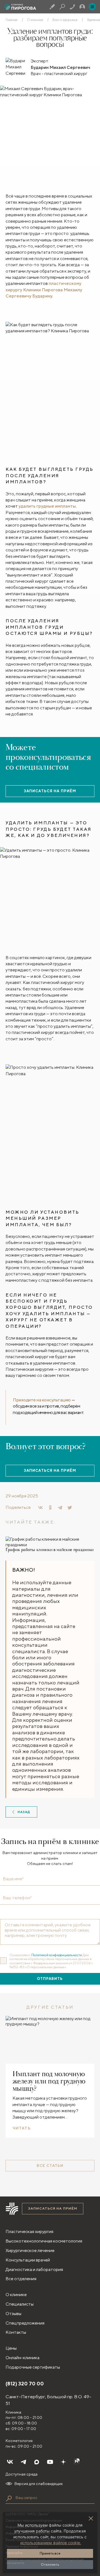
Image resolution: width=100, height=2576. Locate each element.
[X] (70, 1507)
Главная (12, 20)
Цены (11, 2348)
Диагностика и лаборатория (34, 2269)
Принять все (50, 2553)
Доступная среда (22, 2474)
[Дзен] (63, 2462)
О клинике (35, 20)
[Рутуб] (77, 2462)
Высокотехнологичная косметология (44, 2241)
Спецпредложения (25, 2323)
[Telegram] (60, 1507)
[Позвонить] (72, 7)
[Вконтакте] (10, 2462)
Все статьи (50, 2166)
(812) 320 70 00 (25, 2384)
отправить (50, 1979)
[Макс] (37, 2462)
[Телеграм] (23, 2462)
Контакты (16, 2332)
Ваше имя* (13, 1879)
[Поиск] (62, 7)
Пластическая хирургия (29, 2232)
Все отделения (21, 2279)
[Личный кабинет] (82, 7)
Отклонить (50, 2564)
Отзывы (13, 2314)
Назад (24, 1812)
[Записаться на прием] (52, 7)
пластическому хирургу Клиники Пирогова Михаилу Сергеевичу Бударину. (44, 290)
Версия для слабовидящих (39, 2484)
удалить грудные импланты (47, 506)
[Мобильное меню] (92, 7)
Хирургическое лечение (30, 2250)
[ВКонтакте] (41, 1507)
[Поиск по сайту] (9, 2498)
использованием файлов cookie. (51, 2543)
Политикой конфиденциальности (57, 1955)
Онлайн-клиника (22, 2358)
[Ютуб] (50, 2462)
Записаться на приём (50, 791)
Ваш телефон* (17, 1898)
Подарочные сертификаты (33, 2367)
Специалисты (20, 2304)
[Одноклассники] (50, 1507)
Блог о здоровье (65, 20)
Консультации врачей (28, 2260)
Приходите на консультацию (42, 1400)
